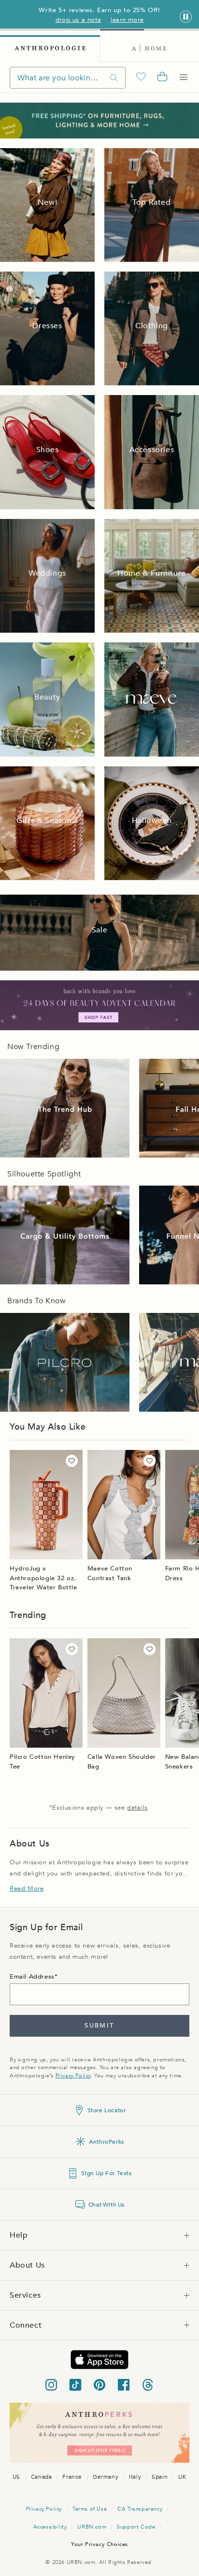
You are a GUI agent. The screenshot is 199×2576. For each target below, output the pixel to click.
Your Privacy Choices (99, 2544)
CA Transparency (140, 2509)
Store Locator (107, 2110)
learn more (127, 20)
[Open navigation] (184, 77)
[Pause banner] (186, 17)
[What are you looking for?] (114, 78)
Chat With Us (107, 2205)
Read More (27, 1889)
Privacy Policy (73, 2076)
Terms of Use (90, 2509)
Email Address (32, 1977)
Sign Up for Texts (106, 2173)
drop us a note (78, 20)
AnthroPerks (107, 2142)
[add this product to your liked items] (72, 1461)
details (137, 1808)
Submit (99, 2026)
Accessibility (50, 2527)
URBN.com (92, 2527)
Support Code (136, 2527)
